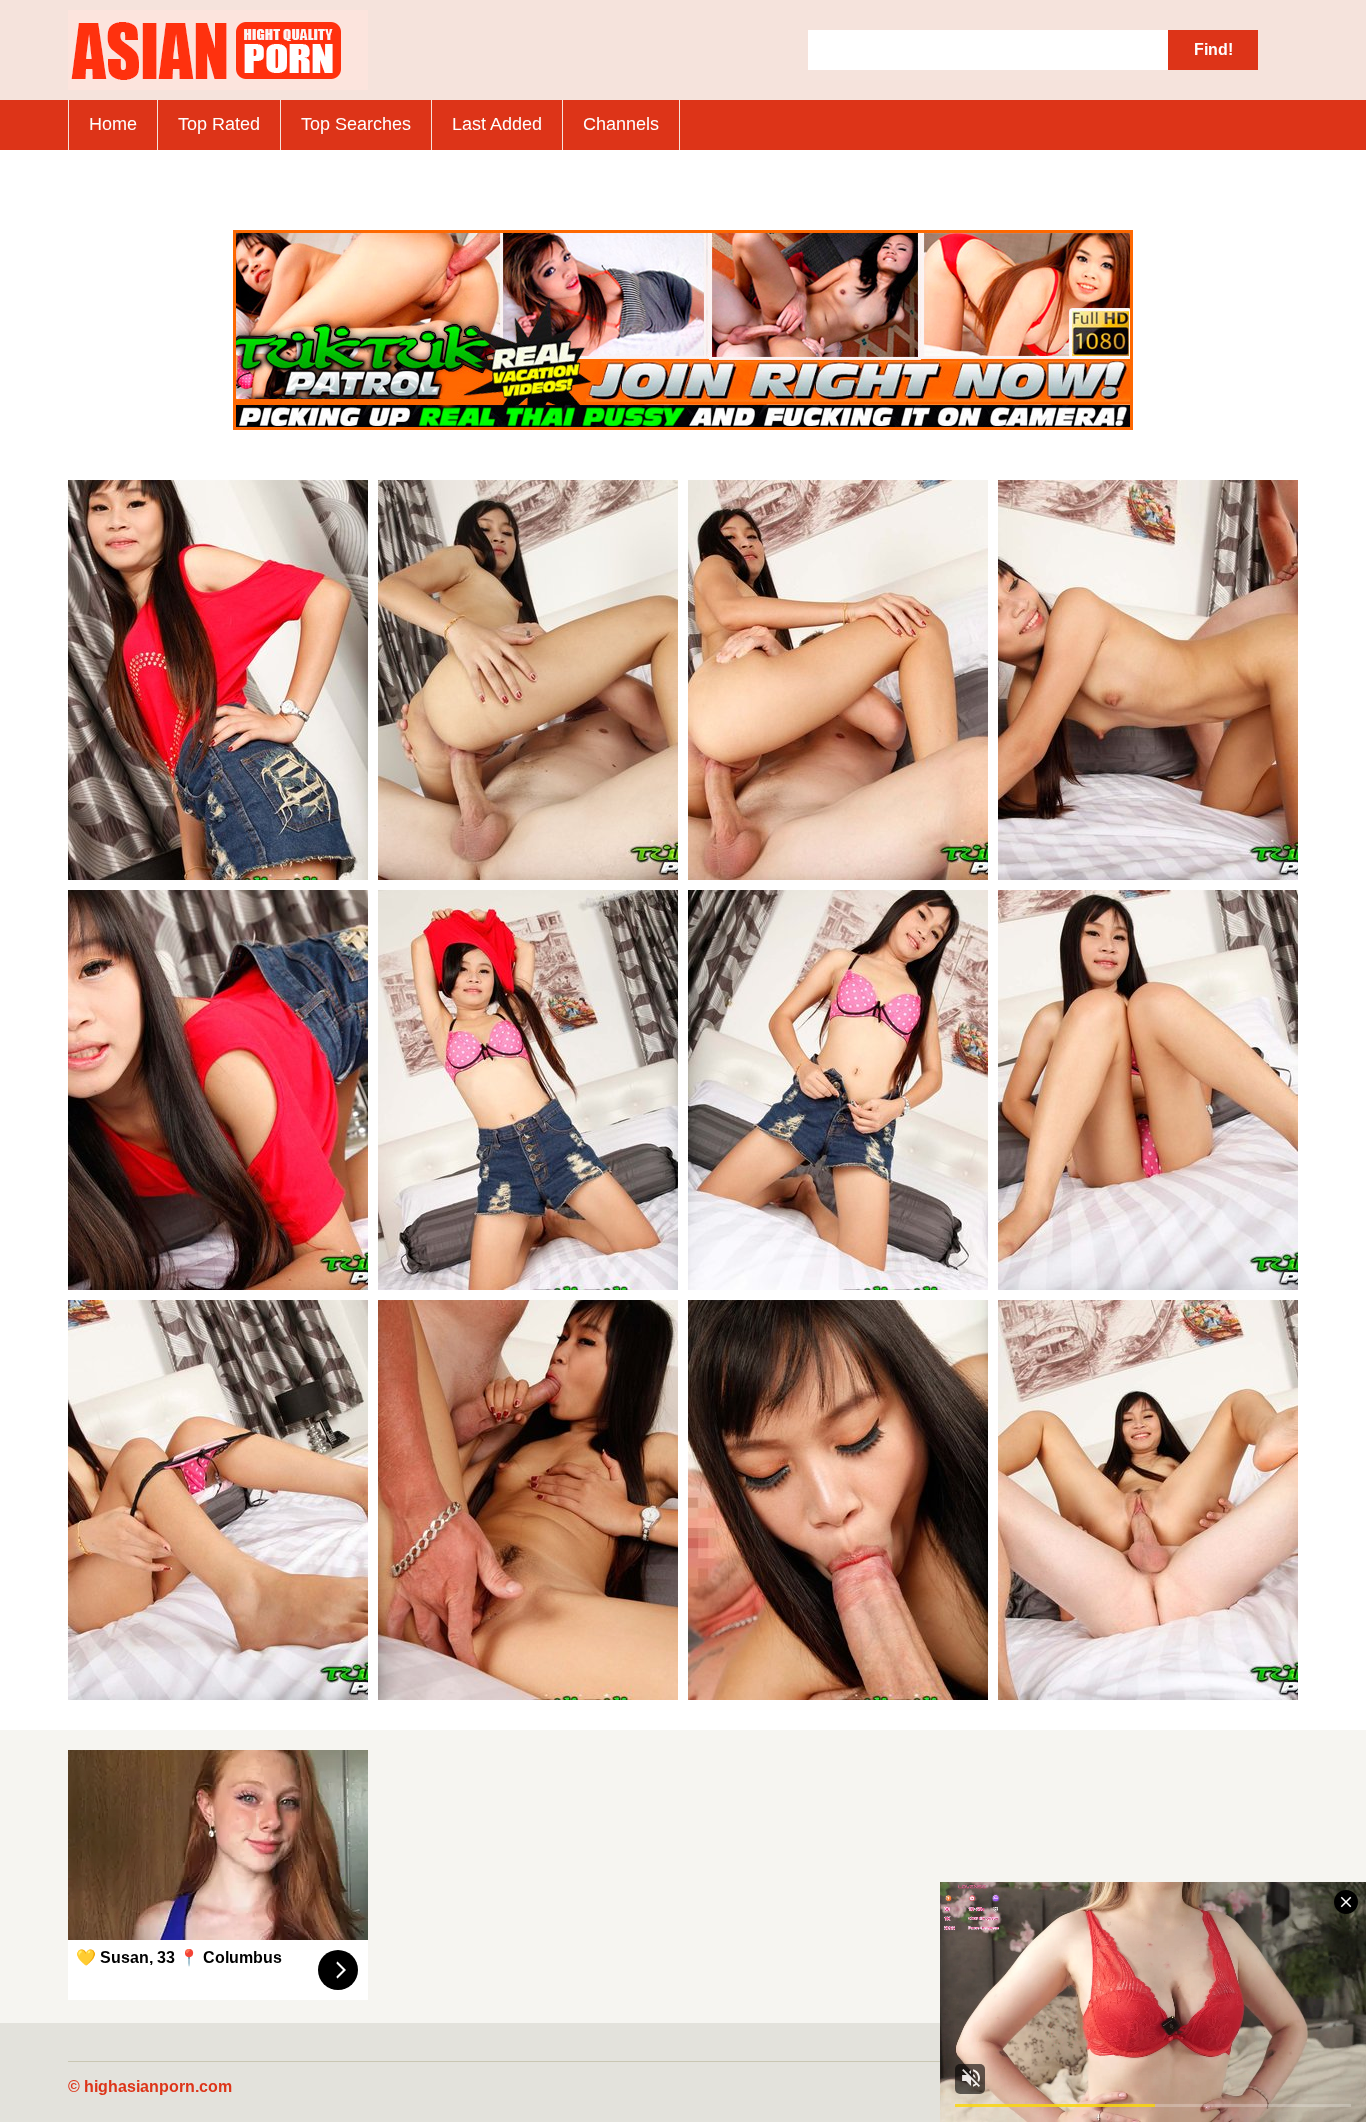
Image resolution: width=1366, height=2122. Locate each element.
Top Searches (356, 124)
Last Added (497, 124)
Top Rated (219, 124)
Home (113, 124)
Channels (621, 124)
